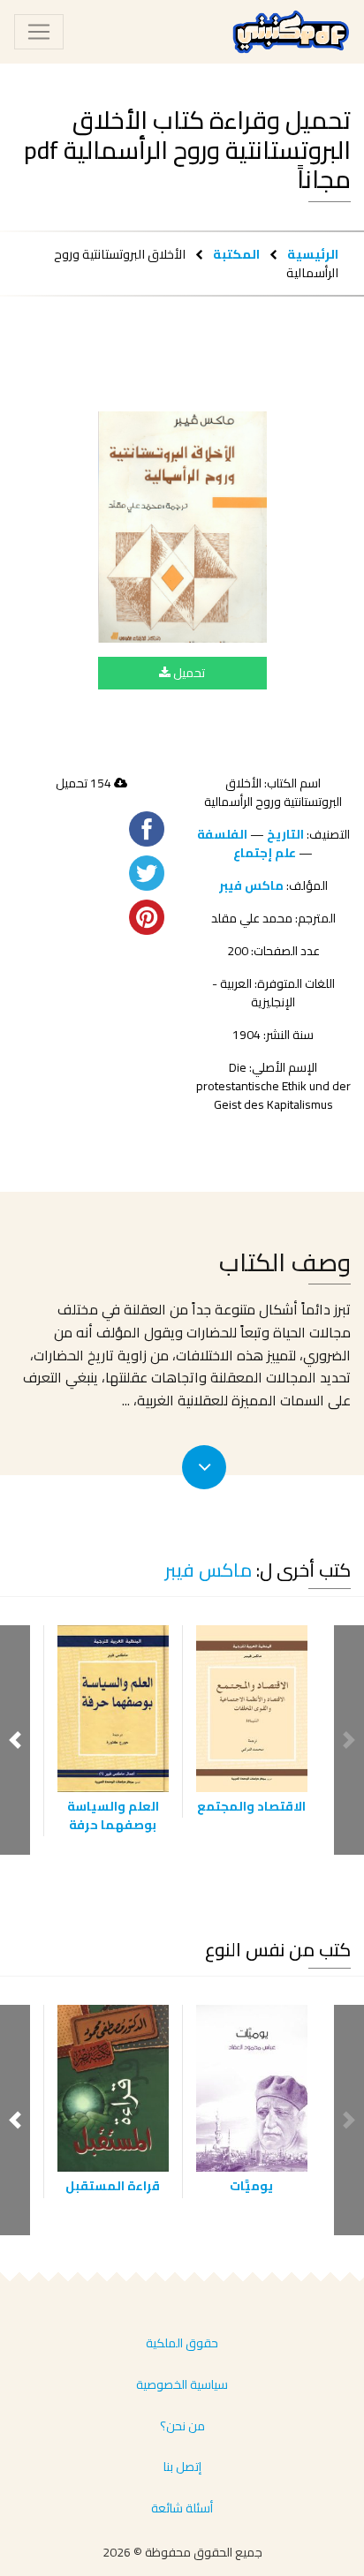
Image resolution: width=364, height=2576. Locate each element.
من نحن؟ (182, 2426)
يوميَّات (251, 2186)
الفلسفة (222, 834)
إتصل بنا (182, 2467)
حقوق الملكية (182, 2343)
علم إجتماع (265, 853)
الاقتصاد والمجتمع (251, 1806)
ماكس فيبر (251, 885)
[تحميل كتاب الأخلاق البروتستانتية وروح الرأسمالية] (182, 527)
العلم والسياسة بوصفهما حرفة (113, 1815)
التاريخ (285, 834)
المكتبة (236, 254)
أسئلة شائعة (182, 2508)
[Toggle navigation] (39, 32)
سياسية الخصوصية (182, 2384)
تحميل (188, 673)
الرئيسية (313, 254)
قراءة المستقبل (113, 2186)
